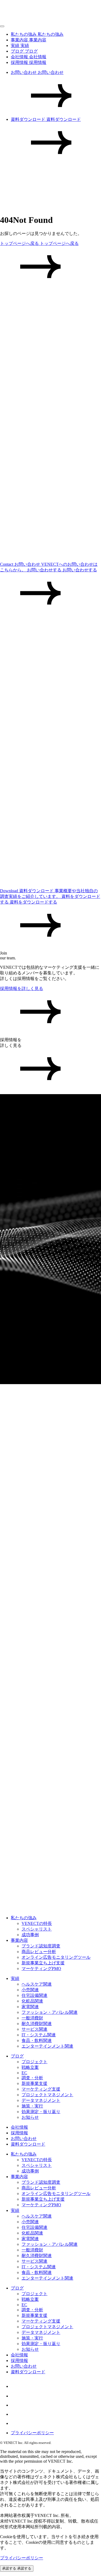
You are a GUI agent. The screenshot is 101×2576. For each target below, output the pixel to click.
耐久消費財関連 (37, 2024)
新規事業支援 (34, 2083)
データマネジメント (41, 2100)
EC (24, 2073)
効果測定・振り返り (41, 2112)
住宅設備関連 (34, 1995)
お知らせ (30, 2117)
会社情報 (19, 2127)
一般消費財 (32, 2018)
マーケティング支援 (41, 2089)
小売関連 (30, 1990)
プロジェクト (34, 2062)
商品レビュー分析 (39, 1952)
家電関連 (30, 2007)
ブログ (17, 2056)
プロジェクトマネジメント (47, 2095)
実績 (15, 1978)
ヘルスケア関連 (37, 1984)
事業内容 (19, 1940)
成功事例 (30, 1935)
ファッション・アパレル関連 (50, 2012)
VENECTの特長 (37, 1923)
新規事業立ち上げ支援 (43, 1963)
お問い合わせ (24, 2138)
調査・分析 (32, 2078)
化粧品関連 (32, 2001)
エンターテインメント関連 (47, 2046)
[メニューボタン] (2, 26)
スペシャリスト (37, 1929)
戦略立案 (30, 2067)
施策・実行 (32, 2106)
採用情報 (19, 2133)
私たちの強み (24, 1918)
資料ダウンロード (28, 2144)
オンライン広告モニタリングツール (56, 1957)
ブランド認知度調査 (41, 1946)
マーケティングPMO (41, 1969)
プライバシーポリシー (32, 2433)
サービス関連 (34, 2029)
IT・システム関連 (39, 2035)
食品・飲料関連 (37, 2040)
